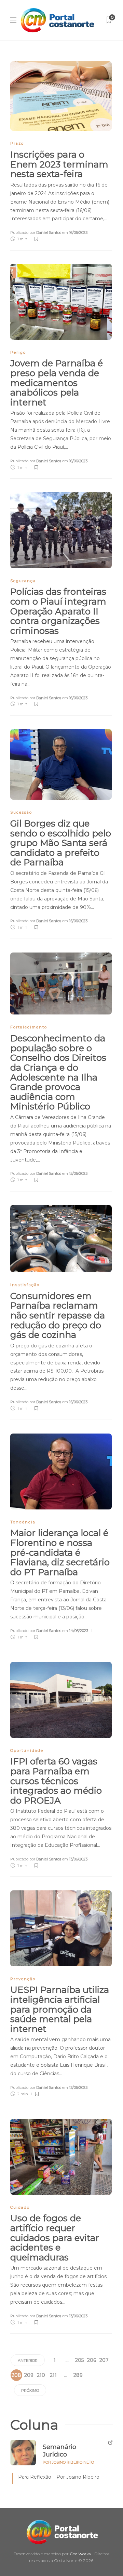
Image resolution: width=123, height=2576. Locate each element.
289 (78, 2375)
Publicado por (36, 233)
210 (41, 2375)
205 (79, 2360)
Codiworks (80, 2554)
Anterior (28, 2361)
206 (92, 2360)
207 (104, 2360)
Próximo (30, 2390)
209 (29, 2375)
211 (53, 2375)
